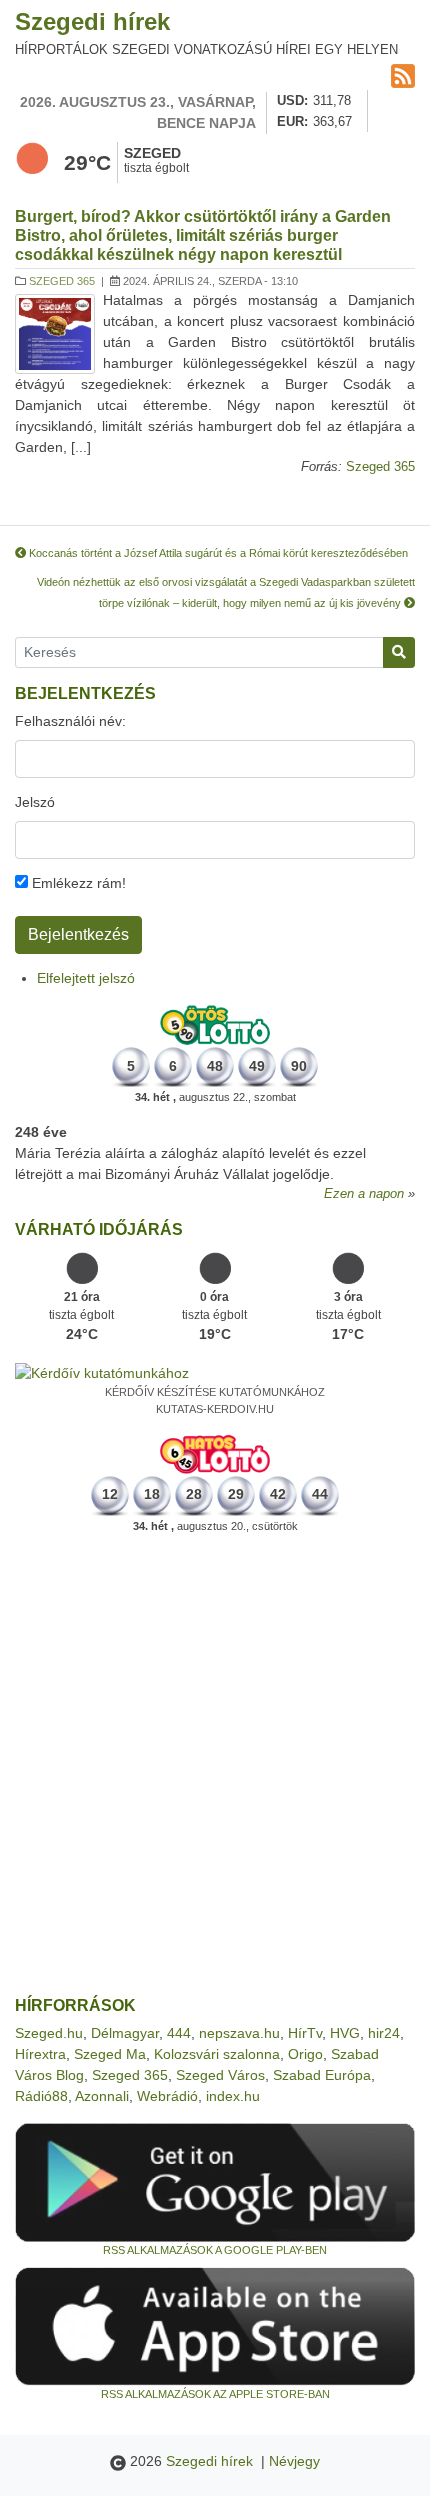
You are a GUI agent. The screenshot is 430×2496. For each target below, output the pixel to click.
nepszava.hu (239, 2033)
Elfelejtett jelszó (86, 978)
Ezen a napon (364, 1194)
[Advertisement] (215, 1765)
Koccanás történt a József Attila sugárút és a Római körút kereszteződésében (217, 553)
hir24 (384, 2033)
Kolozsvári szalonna (217, 2054)
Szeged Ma (110, 2054)
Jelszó (35, 802)
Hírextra (40, 2054)
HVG (345, 2033)
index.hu (233, 2096)
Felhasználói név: (70, 721)
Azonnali (102, 2096)
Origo (305, 2054)
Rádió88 (41, 2096)
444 (179, 2033)
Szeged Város (220, 2075)
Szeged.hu (49, 2033)
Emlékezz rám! (77, 883)
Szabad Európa (322, 2075)
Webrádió (167, 2096)
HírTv (305, 2033)
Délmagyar (125, 2033)
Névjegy (294, 2461)
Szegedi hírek (92, 21)
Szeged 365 (62, 281)
